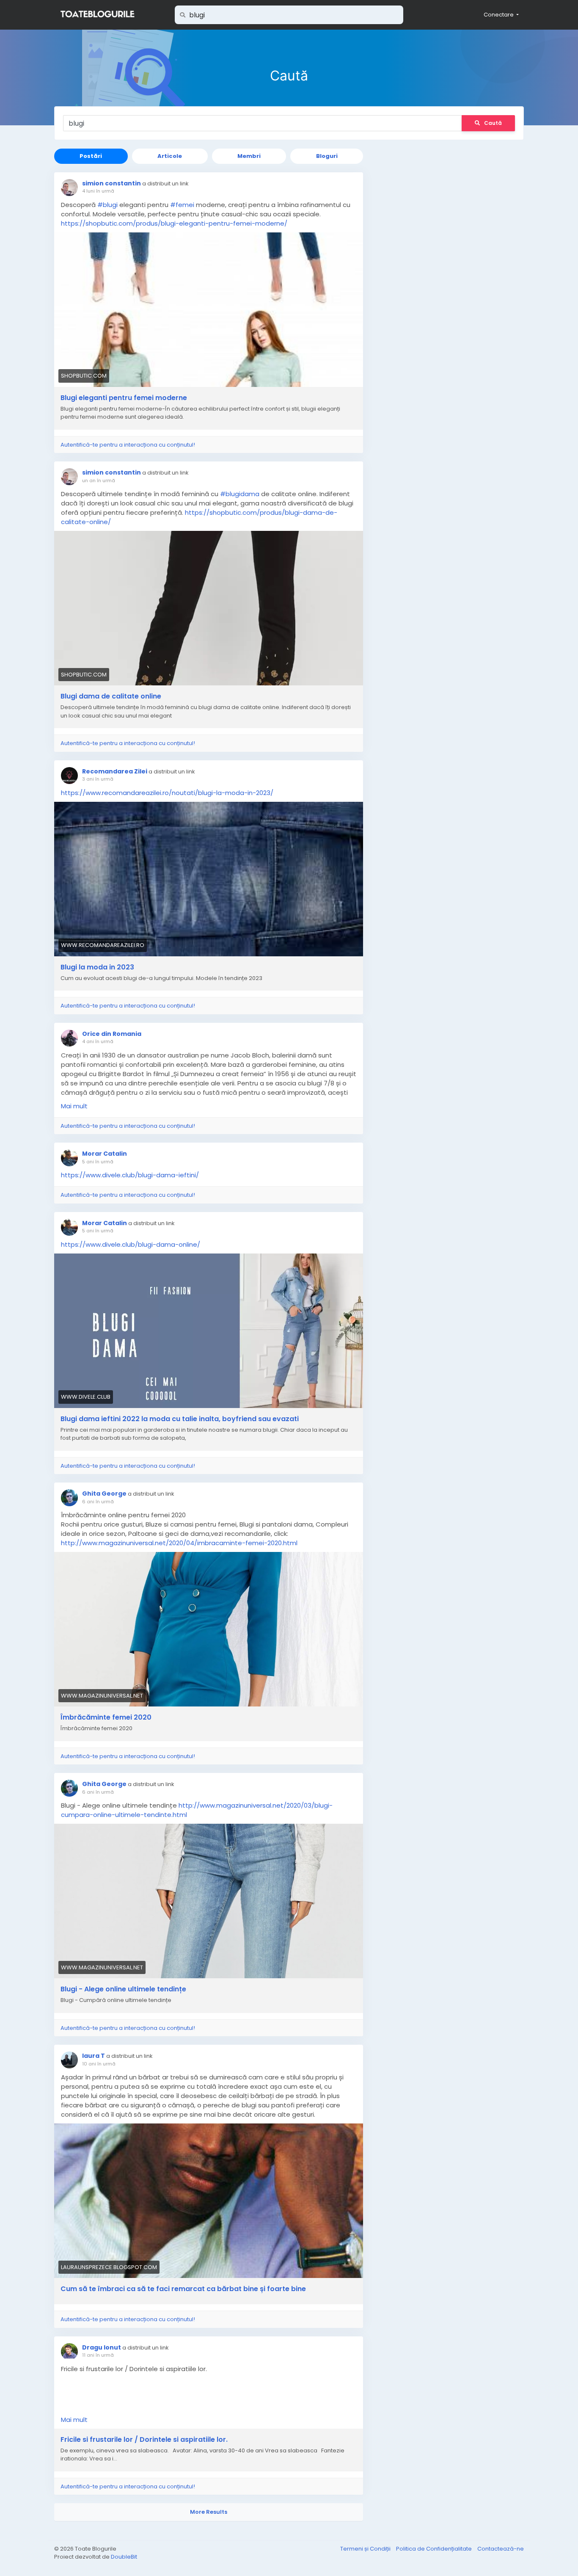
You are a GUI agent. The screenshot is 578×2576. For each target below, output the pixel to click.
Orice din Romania (112, 1034)
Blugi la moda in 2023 (97, 967)
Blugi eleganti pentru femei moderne (124, 398)
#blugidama (240, 494)
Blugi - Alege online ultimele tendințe (123, 1989)
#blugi (107, 205)
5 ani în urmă (98, 1162)
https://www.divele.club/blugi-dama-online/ (131, 1244)
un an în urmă (99, 480)
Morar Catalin (105, 1154)
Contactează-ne (501, 2549)
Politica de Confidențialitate (435, 2549)
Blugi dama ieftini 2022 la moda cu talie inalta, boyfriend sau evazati (180, 1419)
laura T (94, 2056)
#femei (182, 205)
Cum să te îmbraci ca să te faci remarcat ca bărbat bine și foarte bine (183, 2289)
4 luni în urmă (98, 191)
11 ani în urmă (98, 2355)
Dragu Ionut (102, 2347)
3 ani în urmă (98, 779)
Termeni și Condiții (366, 2549)
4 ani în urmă (98, 1041)
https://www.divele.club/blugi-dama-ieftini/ (130, 1175)
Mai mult (74, 1106)
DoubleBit (124, 2557)
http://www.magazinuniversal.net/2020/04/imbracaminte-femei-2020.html (179, 1543)
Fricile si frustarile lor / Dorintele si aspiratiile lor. (144, 2440)
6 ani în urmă (98, 1502)
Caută (493, 123)
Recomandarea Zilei (115, 771)
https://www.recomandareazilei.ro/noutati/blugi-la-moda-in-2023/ (167, 793)
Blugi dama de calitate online (111, 696)
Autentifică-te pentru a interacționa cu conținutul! (128, 445)
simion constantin (111, 183)
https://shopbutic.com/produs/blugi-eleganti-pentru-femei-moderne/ (174, 223)
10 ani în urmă (99, 2064)
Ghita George (104, 1494)
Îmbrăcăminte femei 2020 (106, 1717)
